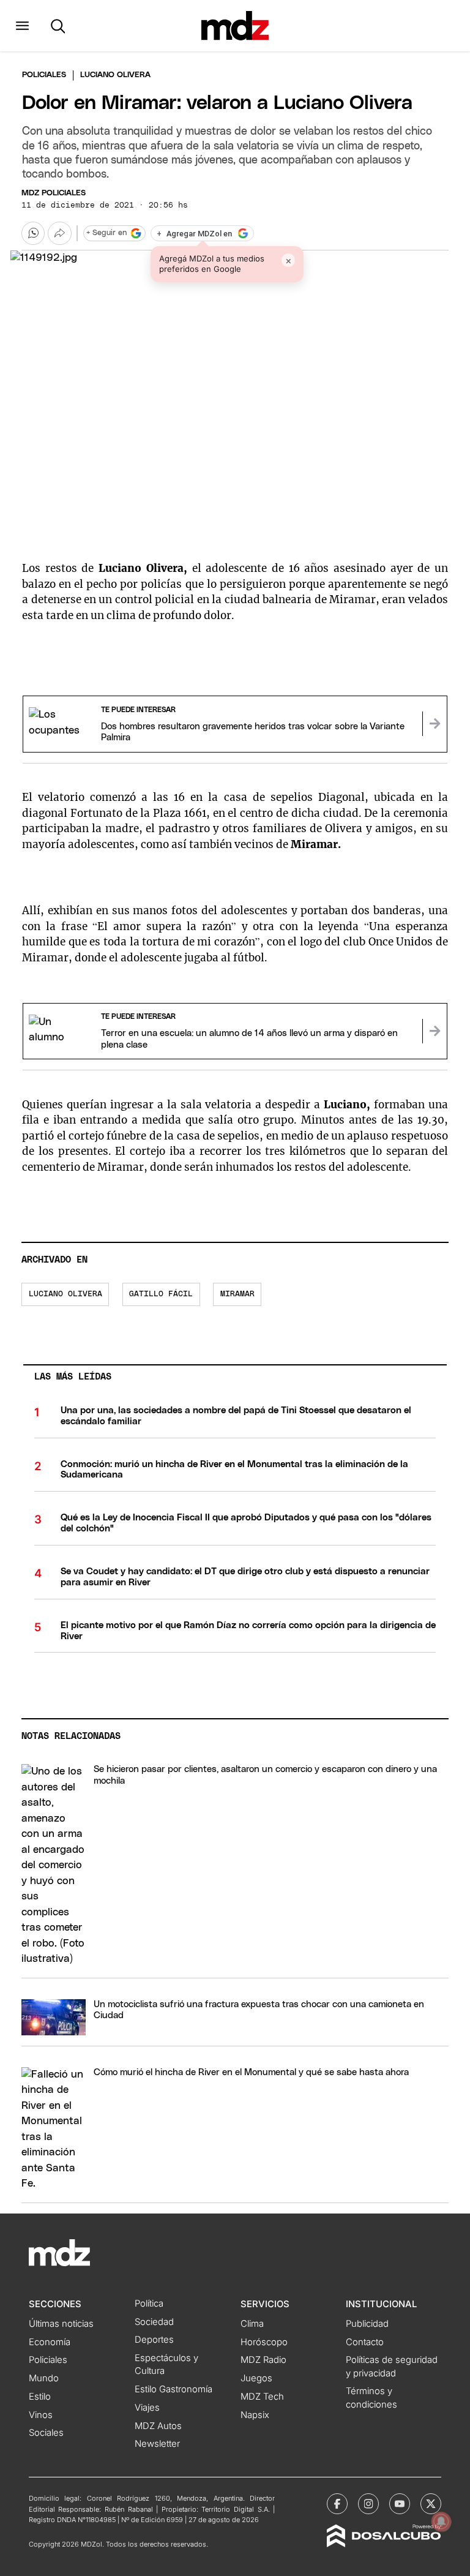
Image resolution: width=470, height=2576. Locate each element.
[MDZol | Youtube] (400, 2504)
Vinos (41, 2415)
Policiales (44, 75)
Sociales (46, 2433)
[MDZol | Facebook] (337, 2504)
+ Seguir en (106, 233)
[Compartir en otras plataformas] (59, 233)
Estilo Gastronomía (173, 2389)
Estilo (40, 2397)
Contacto (365, 2342)
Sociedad (154, 2322)
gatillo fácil (161, 1294)
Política (149, 2304)
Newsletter (157, 2444)
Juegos (256, 2378)
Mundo (44, 2378)
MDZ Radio (263, 2360)
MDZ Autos (158, 2426)
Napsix (255, 2415)
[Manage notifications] (441, 2522)
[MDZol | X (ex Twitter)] (431, 2504)
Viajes (147, 2408)
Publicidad (367, 2324)
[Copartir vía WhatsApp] (33, 233)
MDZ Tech (262, 2397)
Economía (50, 2342)
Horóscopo (264, 2342)
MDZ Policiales (54, 193)
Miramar (237, 1294)
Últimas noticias (61, 2324)
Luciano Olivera (65, 1294)
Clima (252, 2324)
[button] (22, 26)
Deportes (154, 2340)
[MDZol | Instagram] (368, 2504)
